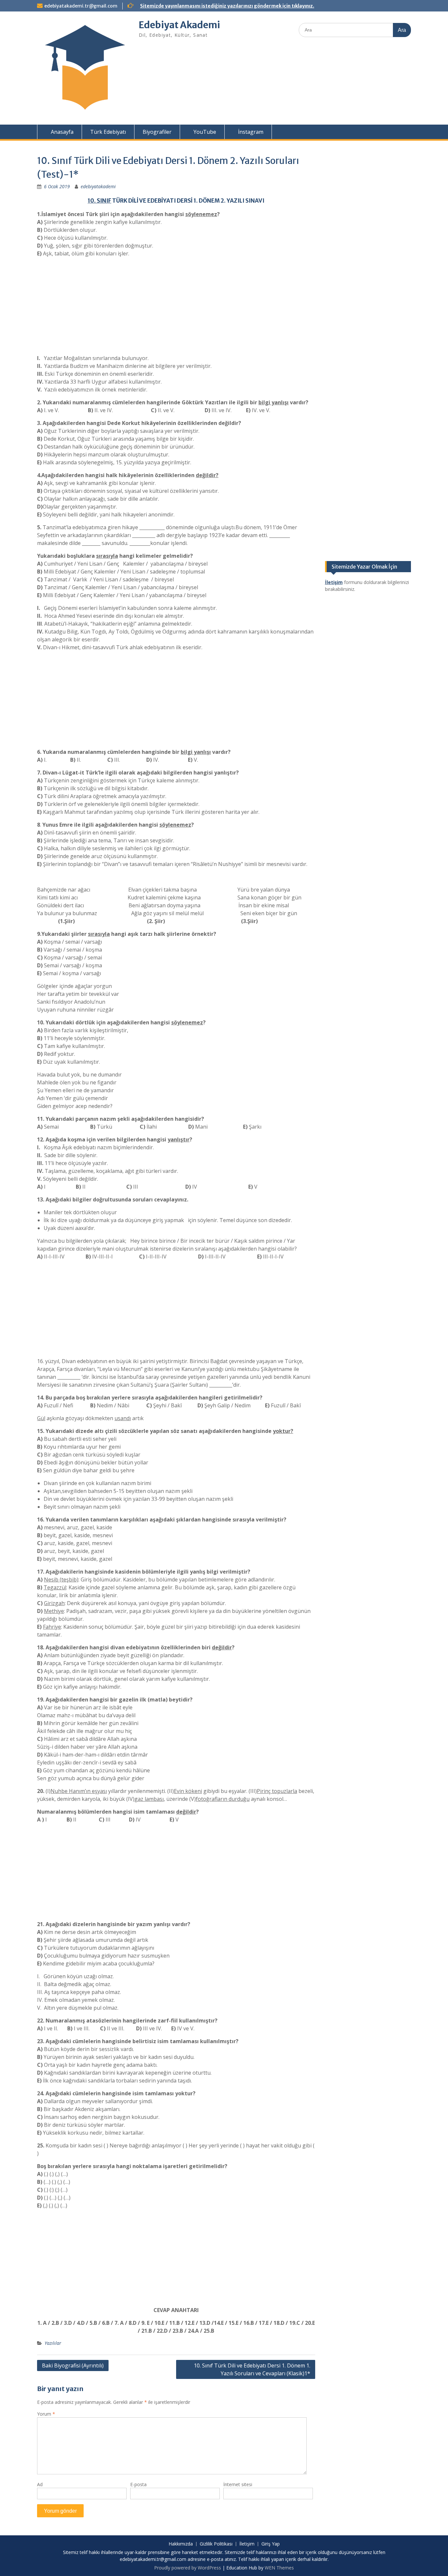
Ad (40, 2484)
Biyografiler (157, 132)
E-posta (138, 2484)
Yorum (46, 2414)
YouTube (204, 132)
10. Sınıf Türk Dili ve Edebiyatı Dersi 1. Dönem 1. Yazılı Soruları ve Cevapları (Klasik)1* (252, 2369)
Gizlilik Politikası (216, 2544)
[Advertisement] (176, 308)
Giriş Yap (271, 2544)
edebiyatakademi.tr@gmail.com (81, 6)
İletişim (247, 2544)
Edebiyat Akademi (179, 25)
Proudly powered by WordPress (188, 2568)
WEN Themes (279, 2568)
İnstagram (250, 132)
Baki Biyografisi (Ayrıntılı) (73, 2365)
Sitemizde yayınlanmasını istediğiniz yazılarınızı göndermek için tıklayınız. (227, 6)
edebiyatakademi (98, 186)
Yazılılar (53, 2343)
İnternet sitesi (238, 2484)
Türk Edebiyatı (108, 132)
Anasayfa (61, 132)
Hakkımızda (181, 2544)
